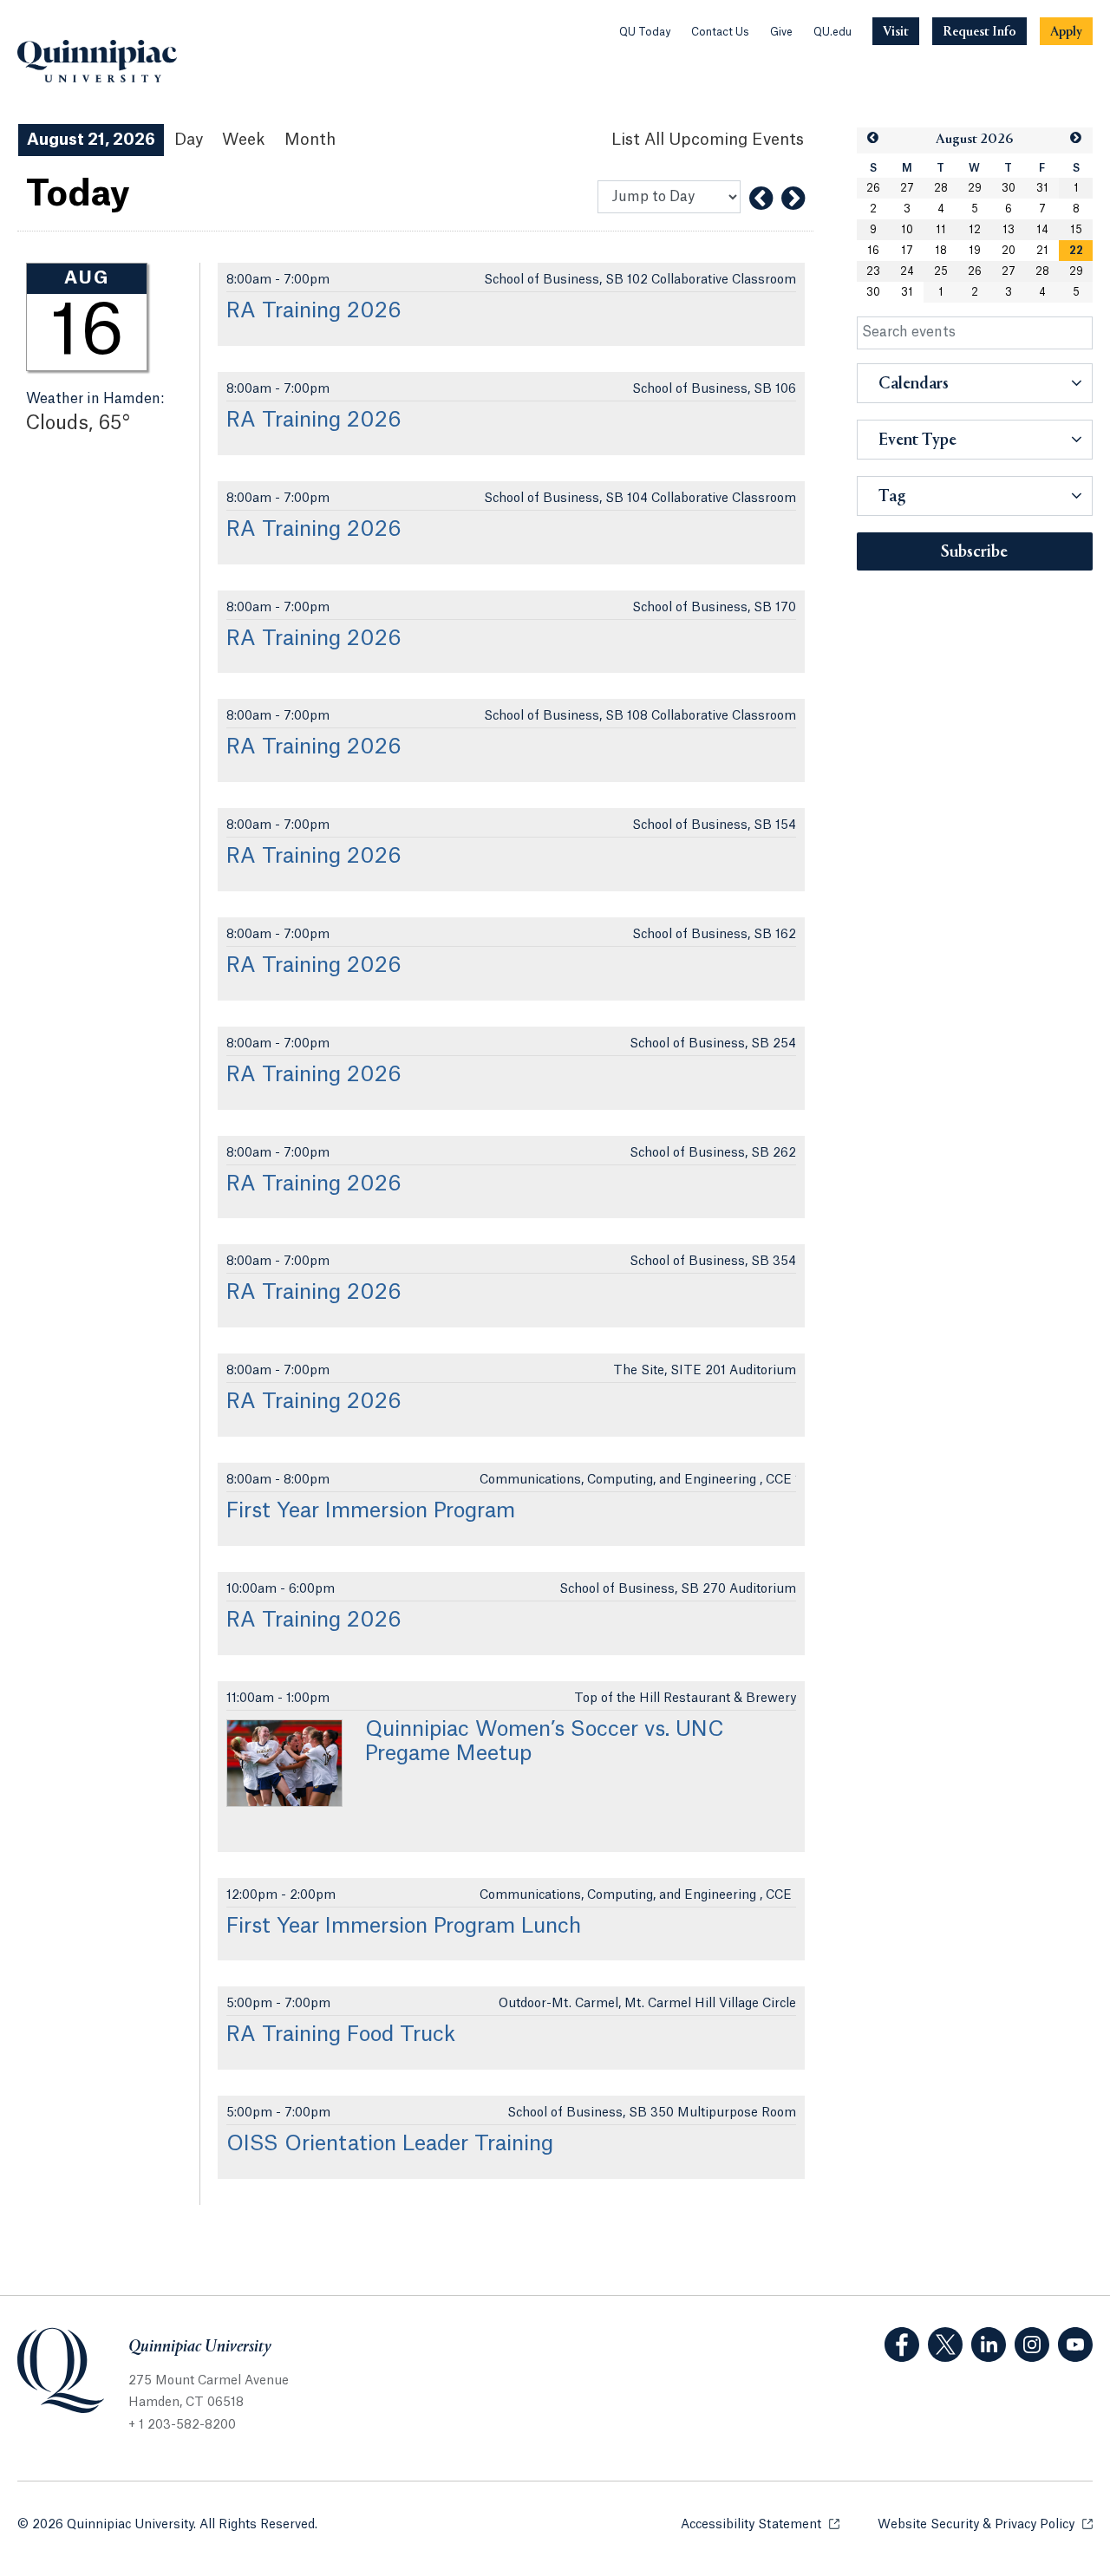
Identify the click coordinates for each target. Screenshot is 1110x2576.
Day (189, 140)
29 (975, 188)
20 (1009, 251)
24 (907, 271)
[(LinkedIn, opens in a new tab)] (989, 2344)
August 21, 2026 (91, 140)
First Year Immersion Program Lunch (404, 1927)
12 (975, 230)
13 (1009, 230)
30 (1009, 188)
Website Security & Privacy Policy (985, 2525)
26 (873, 188)
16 (873, 251)
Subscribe (974, 552)
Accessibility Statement (760, 2525)
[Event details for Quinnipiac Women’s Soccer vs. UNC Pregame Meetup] (284, 1763)
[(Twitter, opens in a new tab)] (945, 2344)
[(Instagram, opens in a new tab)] (1032, 2344)
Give (781, 32)
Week (244, 140)
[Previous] (761, 199)
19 (975, 251)
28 (941, 188)
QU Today (645, 32)
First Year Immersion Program (371, 1511)
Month (310, 140)
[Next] (793, 199)
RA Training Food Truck (341, 2035)
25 (941, 271)
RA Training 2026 (314, 311)
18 (941, 251)
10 (907, 230)
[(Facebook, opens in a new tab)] (902, 2344)
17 (907, 251)
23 (873, 271)
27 (907, 188)
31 (1042, 188)
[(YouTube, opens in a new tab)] (1075, 2344)
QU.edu (832, 32)
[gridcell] (1076, 251)
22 (1076, 251)
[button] (873, 138)
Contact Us (720, 32)
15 (1076, 230)
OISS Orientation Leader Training (390, 2144)
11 (941, 230)
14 (1042, 230)
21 (1042, 251)
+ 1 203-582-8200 (182, 2425)
